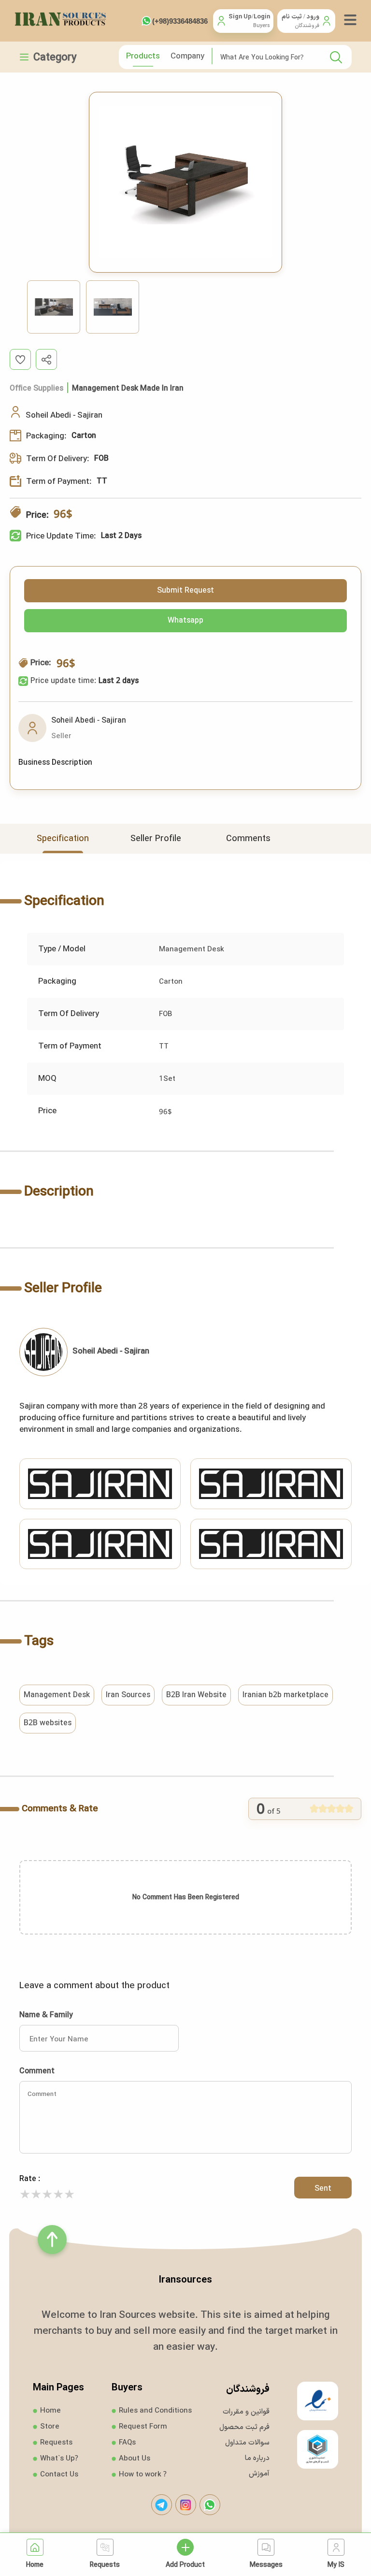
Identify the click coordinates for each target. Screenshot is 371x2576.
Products (143, 55)
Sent (323, 2188)
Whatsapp (185, 620)
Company (187, 55)
